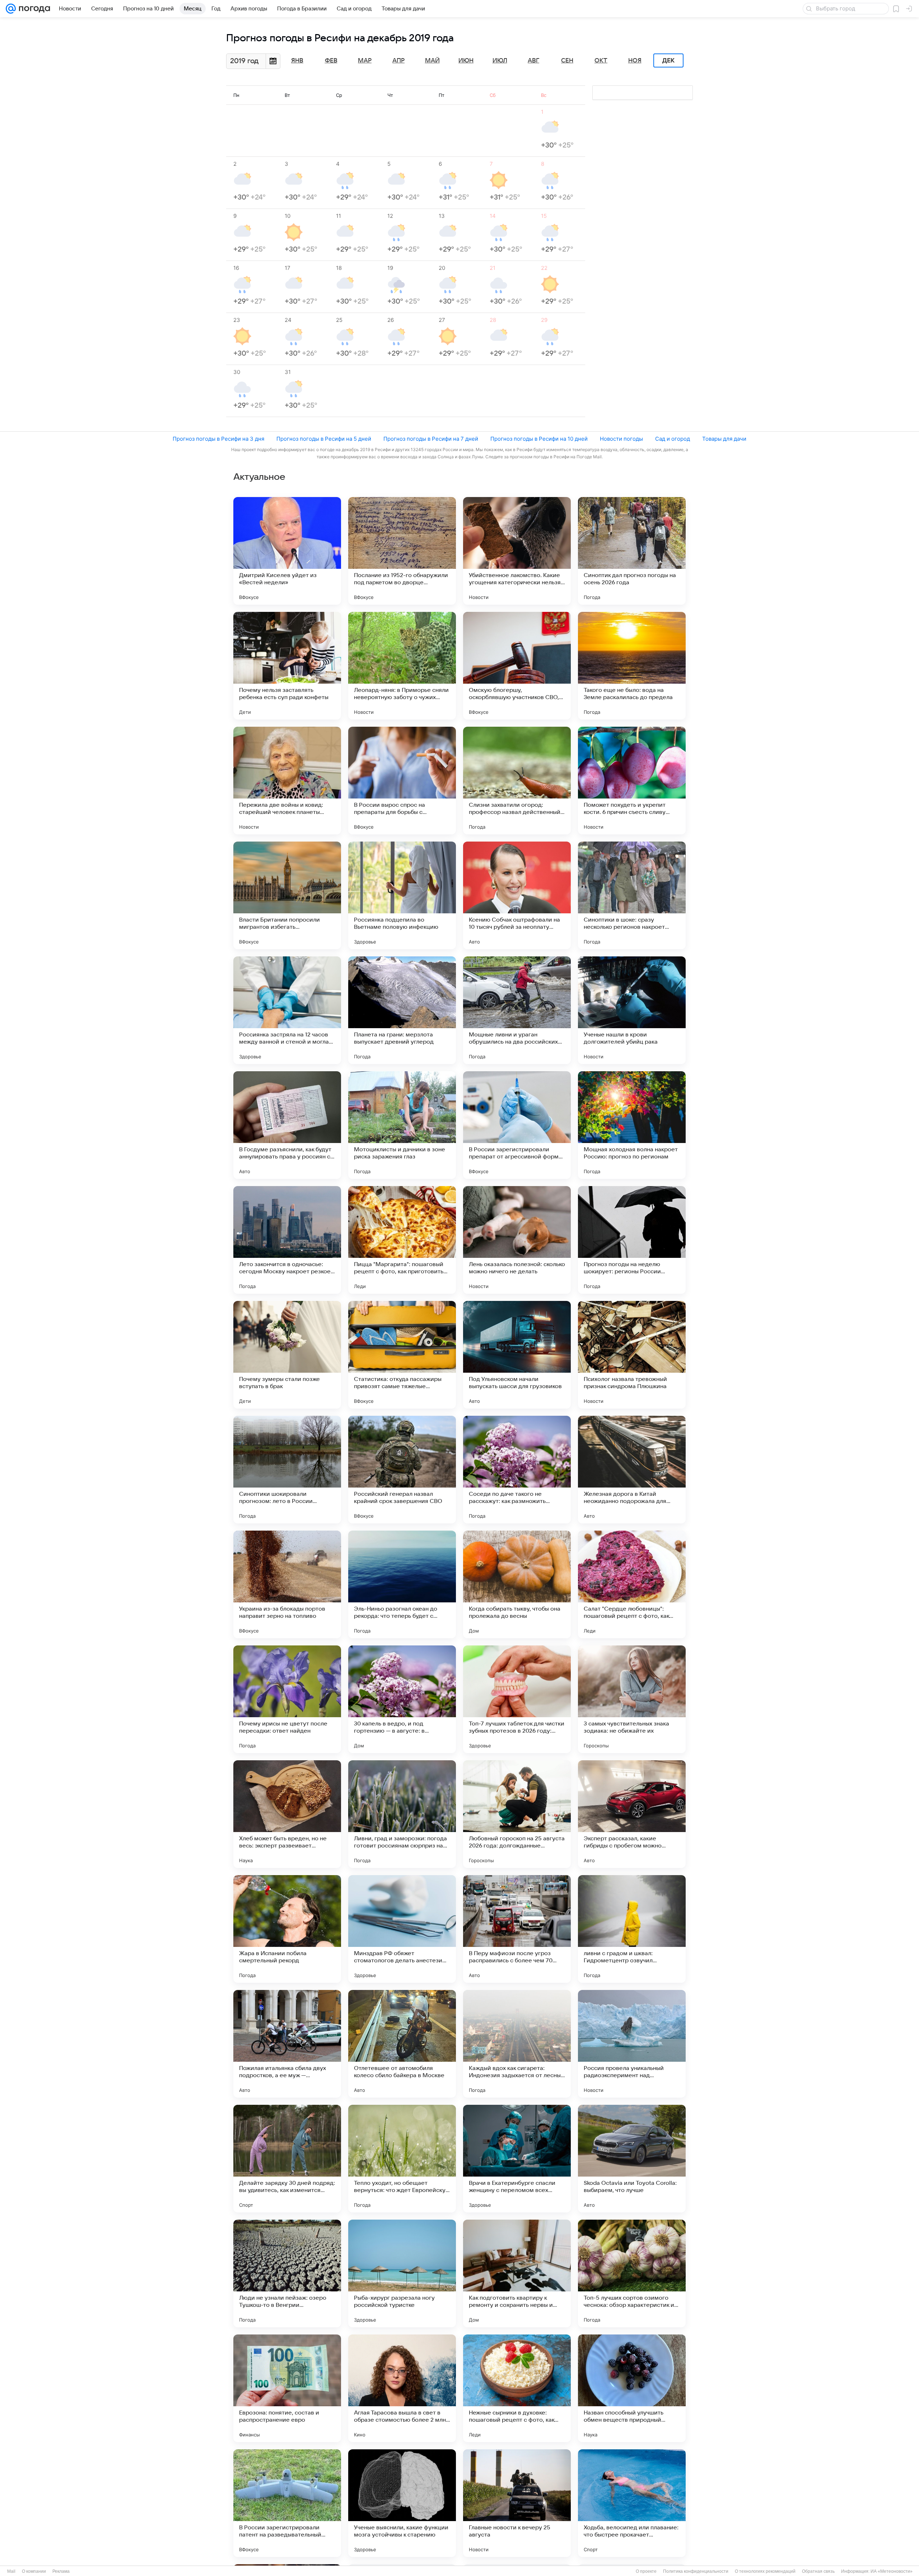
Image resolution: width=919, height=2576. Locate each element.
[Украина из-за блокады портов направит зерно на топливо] (287, 1584)
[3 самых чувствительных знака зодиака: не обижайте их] (632, 1699)
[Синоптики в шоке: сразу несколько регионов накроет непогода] (632, 895)
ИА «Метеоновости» (892, 2571)
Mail (11, 2571)
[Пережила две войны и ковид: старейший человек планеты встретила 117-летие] (287, 781)
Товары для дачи (724, 439)
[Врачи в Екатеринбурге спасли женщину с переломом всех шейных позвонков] (517, 2159)
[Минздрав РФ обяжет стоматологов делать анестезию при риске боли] (402, 1929)
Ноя (635, 61)
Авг (533, 61)
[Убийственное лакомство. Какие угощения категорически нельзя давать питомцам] (517, 551)
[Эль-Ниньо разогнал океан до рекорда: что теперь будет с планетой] (402, 1584)
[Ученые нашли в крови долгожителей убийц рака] (632, 1010)
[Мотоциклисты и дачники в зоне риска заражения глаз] (402, 1125)
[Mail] (11, 9)
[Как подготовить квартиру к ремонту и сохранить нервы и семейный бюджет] (517, 2273)
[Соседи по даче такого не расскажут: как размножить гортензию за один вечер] (517, 1470)
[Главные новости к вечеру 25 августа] (517, 2503)
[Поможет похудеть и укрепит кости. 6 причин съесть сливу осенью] (632, 781)
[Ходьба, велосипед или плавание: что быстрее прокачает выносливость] (632, 2503)
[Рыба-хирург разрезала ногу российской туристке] (402, 2273)
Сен (567, 61)
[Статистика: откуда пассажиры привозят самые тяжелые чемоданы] (402, 1355)
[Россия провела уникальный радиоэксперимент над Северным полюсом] (632, 2044)
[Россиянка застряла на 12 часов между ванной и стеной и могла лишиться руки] (287, 1010)
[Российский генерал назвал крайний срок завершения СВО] (402, 1470)
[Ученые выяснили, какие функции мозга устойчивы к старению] (402, 2503)
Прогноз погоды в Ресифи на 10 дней (539, 439)
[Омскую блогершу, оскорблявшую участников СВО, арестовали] (517, 666)
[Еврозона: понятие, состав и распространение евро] (287, 2388)
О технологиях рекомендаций (765, 2571)
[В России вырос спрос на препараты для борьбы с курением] (402, 781)
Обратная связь (818, 2571)
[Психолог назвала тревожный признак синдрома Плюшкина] (632, 1355)
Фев (331, 61)
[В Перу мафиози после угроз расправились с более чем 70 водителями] (517, 1929)
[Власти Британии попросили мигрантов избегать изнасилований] (287, 895)
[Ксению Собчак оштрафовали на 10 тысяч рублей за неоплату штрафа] (517, 895)
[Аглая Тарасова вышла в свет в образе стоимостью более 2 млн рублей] (402, 2388)
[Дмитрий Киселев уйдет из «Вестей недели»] (287, 551)
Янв (297, 61)
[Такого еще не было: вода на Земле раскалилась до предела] (632, 666)
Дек (668, 61)
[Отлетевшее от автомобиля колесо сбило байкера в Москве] (402, 2044)
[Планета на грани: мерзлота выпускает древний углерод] (402, 1010)
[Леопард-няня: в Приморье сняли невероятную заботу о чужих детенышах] (402, 666)
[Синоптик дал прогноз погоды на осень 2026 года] (632, 551)
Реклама (61, 2571)
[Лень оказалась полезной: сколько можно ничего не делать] (517, 1240)
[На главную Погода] (33, 9)
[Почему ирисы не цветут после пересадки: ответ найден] (287, 1699)
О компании (34, 2571)
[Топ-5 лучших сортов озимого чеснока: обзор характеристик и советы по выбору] (632, 2273)
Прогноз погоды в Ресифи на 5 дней (324, 439)
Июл (500, 61)
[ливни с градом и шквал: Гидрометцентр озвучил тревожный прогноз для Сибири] (632, 1929)
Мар (365, 61)
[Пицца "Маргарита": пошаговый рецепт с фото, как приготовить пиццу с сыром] (402, 1240)
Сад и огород (673, 439)
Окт (601, 61)
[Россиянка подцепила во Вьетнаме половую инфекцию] (402, 895)
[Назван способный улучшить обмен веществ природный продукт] (632, 2388)
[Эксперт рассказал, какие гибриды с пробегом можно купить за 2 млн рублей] (632, 1814)
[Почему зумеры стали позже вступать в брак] (287, 1355)
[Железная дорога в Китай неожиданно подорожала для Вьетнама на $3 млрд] (632, 1470)
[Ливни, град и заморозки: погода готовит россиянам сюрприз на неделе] (402, 1814)
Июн (466, 61)
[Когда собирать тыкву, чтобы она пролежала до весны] (517, 1584)
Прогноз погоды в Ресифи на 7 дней (431, 439)
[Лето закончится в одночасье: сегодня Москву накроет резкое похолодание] (287, 1240)
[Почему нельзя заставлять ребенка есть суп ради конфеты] (287, 666)
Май (432, 61)
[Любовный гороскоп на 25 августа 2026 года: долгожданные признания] (517, 1814)
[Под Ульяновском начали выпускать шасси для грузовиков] (517, 1355)
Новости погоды (621, 439)
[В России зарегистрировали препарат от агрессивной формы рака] (517, 1125)
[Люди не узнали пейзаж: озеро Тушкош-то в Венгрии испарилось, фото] (287, 2273)
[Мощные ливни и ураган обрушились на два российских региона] (517, 1010)
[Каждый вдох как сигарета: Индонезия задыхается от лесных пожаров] (517, 2044)
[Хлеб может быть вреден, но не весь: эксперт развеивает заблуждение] (287, 1814)
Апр (398, 61)
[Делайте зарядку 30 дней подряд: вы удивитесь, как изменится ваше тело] (287, 2159)
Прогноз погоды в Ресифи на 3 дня (218, 439)
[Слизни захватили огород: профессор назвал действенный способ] (517, 781)
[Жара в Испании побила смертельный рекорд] (287, 1929)
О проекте (646, 2571)
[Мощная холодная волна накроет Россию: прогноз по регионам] (632, 1125)
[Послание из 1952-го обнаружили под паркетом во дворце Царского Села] (402, 551)
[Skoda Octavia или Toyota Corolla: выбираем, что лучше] (632, 2159)
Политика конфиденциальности (696, 2571)
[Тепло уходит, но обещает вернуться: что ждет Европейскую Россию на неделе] (402, 2159)
